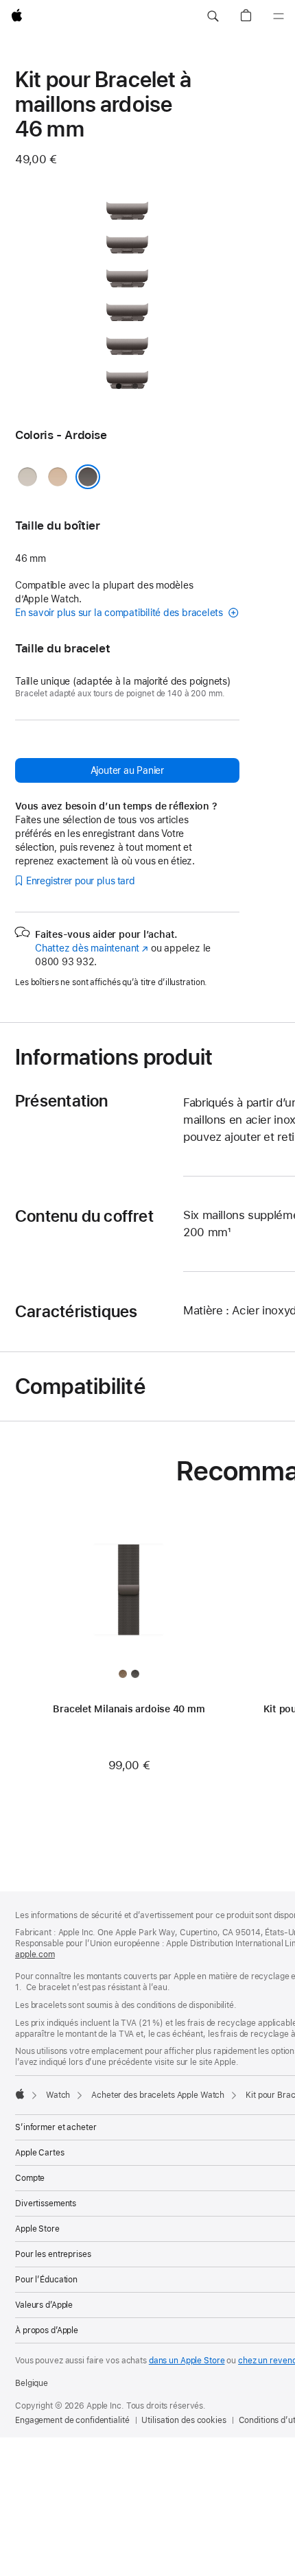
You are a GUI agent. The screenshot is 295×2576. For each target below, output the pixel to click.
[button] (213, 16)
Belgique (32, 2383)
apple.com (35, 1954)
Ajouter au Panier (127, 770)
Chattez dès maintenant (92, 948)
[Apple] (20, 2094)
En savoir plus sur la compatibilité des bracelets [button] (120, 613)
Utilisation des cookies (184, 2420)
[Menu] (279, 16)
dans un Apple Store (187, 2361)
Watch (58, 2095)
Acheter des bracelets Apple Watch (158, 2095)
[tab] (119, 386)
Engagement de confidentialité (72, 2420)
